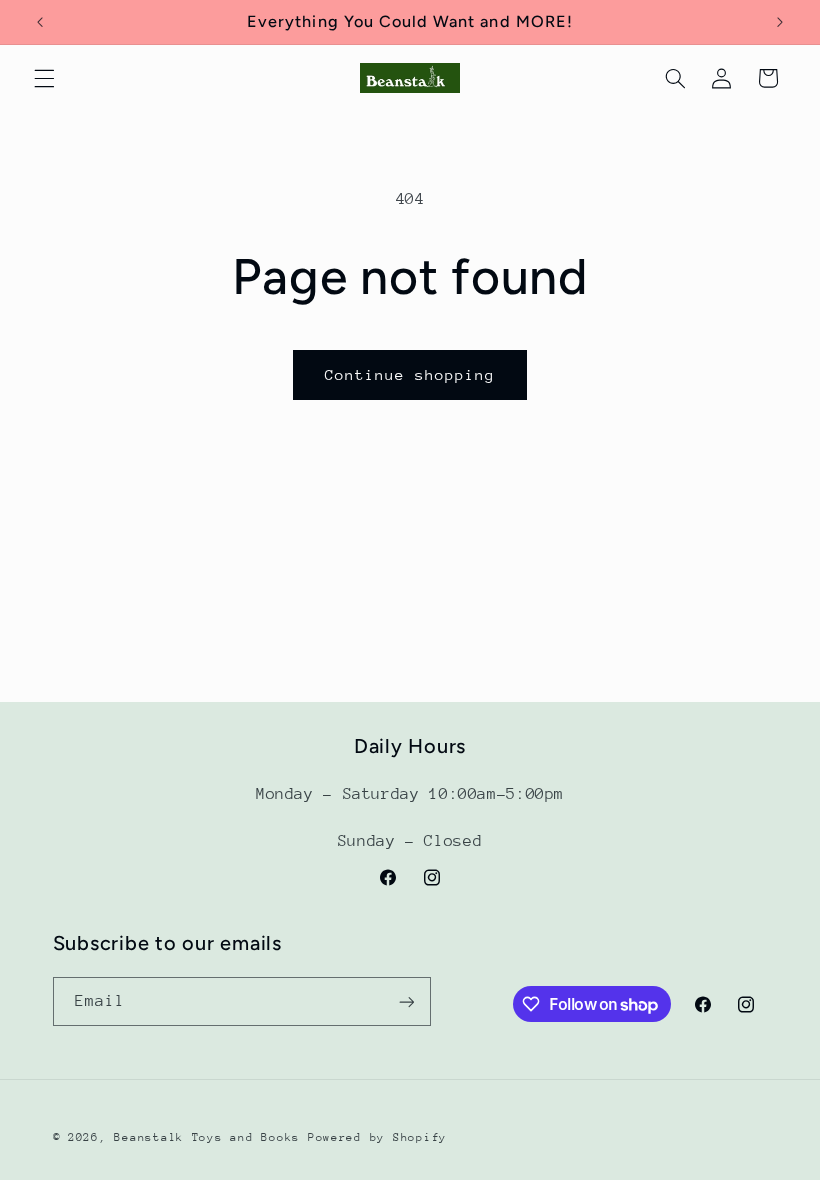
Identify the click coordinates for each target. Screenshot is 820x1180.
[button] (44, 78)
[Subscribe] (406, 1001)
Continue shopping (410, 374)
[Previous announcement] (40, 22)
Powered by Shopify (377, 1137)
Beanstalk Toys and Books (207, 1137)
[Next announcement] (780, 22)
